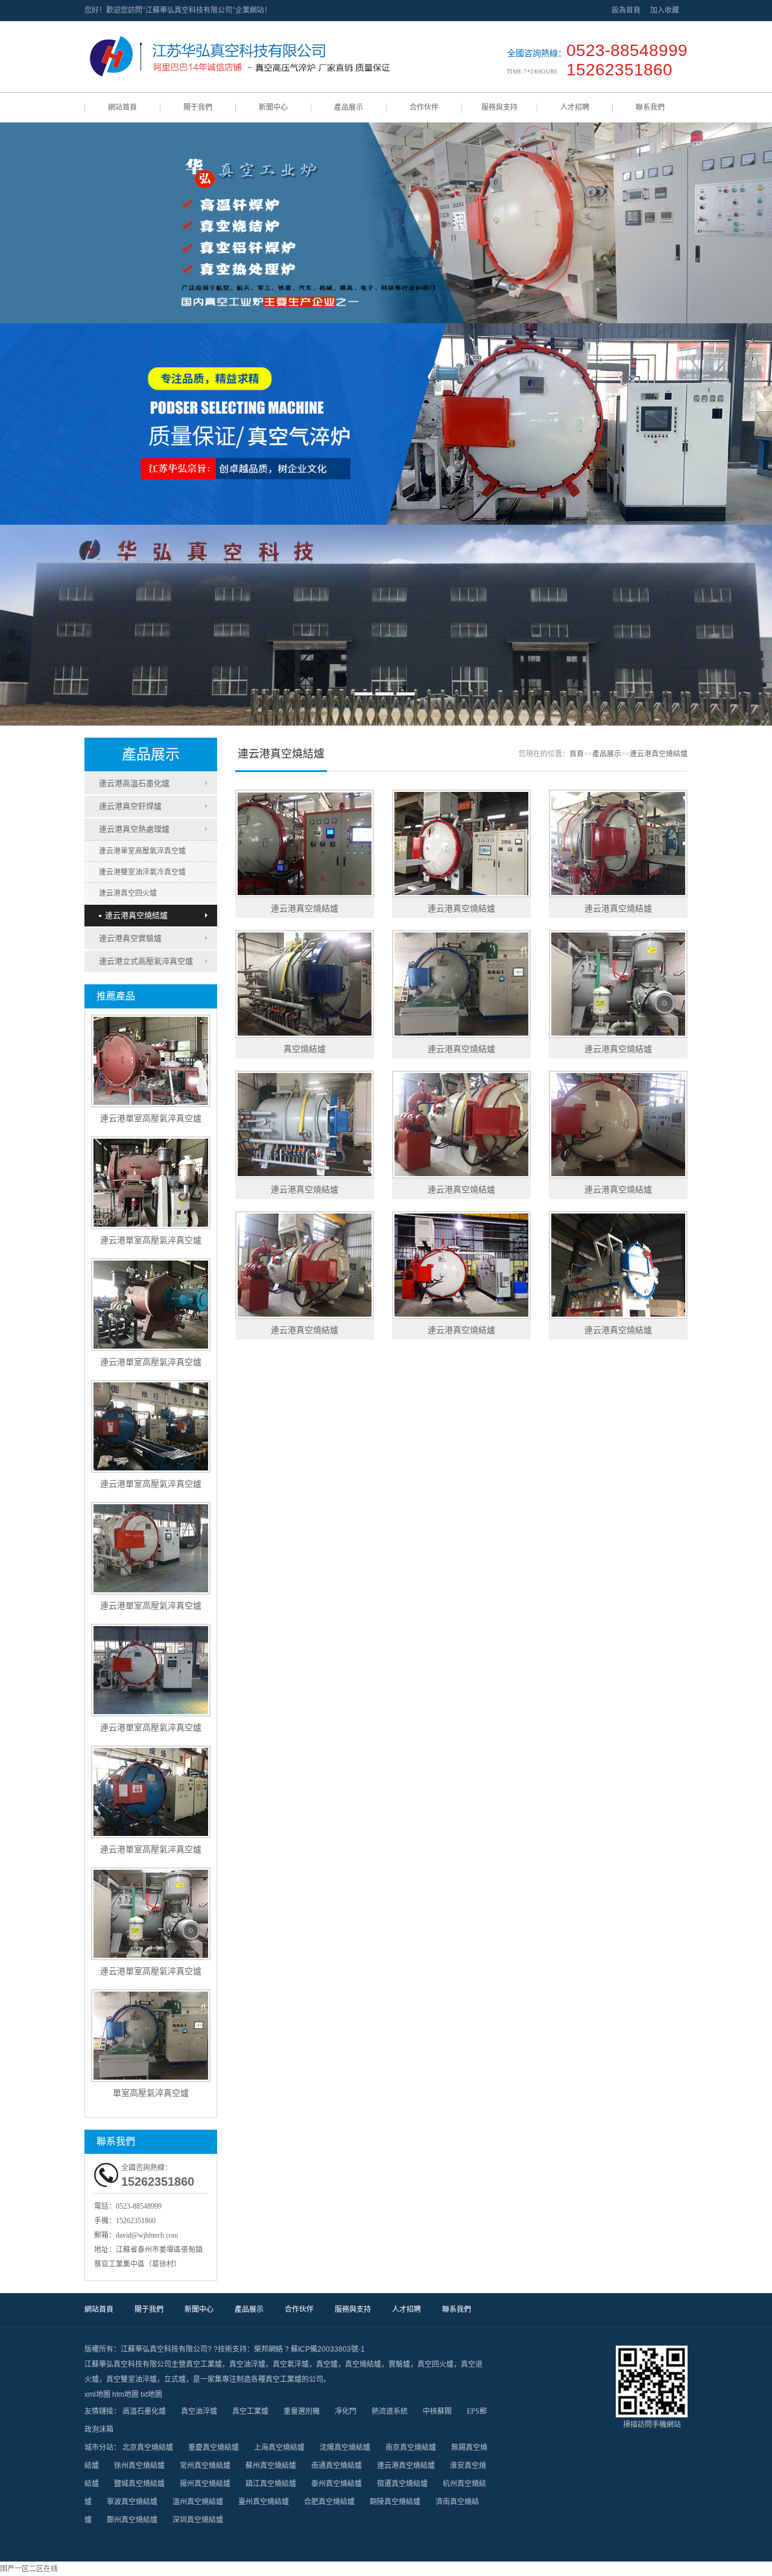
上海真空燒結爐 (279, 2448)
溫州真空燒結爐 (198, 2502)
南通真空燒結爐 (337, 2466)
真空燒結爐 (363, 2364)
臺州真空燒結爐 (264, 2502)
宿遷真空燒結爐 (402, 2484)
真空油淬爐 (247, 2364)
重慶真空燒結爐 (214, 2448)
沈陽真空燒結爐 (345, 2448)
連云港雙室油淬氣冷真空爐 (142, 872)
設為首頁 (626, 10)
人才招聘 (575, 107)
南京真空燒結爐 (411, 2448)
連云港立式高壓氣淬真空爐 (146, 961)
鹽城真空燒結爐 (139, 2484)
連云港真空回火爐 (128, 893)
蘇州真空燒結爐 (271, 2466)
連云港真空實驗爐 (130, 938)
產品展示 (349, 107)
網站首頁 (122, 107)
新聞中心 (273, 107)
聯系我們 (650, 107)
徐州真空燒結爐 (139, 2466)
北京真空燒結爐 (148, 2448)
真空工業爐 (204, 2364)
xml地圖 (97, 2394)
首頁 (577, 754)
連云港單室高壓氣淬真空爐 (142, 851)
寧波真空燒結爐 (132, 2502)
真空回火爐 (435, 2364)
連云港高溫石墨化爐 (134, 783)
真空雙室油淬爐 (131, 2379)
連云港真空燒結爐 (136, 915)
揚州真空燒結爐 (205, 2484)
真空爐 (327, 2364)
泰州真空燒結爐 (337, 2484)
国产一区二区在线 (29, 2569)
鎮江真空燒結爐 (271, 2484)
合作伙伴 (424, 107)
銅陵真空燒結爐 (395, 2502)
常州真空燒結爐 (205, 2466)
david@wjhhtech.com (147, 2235)
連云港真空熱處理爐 (134, 829)
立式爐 (175, 2379)
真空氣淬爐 (291, 2364)
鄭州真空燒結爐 (132, 2520)
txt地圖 (151, 2394)
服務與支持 (499, 107)
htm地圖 (125, 2394)
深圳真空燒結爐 (198, 2520)
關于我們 (198, 107)
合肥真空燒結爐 (329, 2502)
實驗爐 (399, 2364)
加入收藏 (665, 10)
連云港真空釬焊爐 (130, 806)
